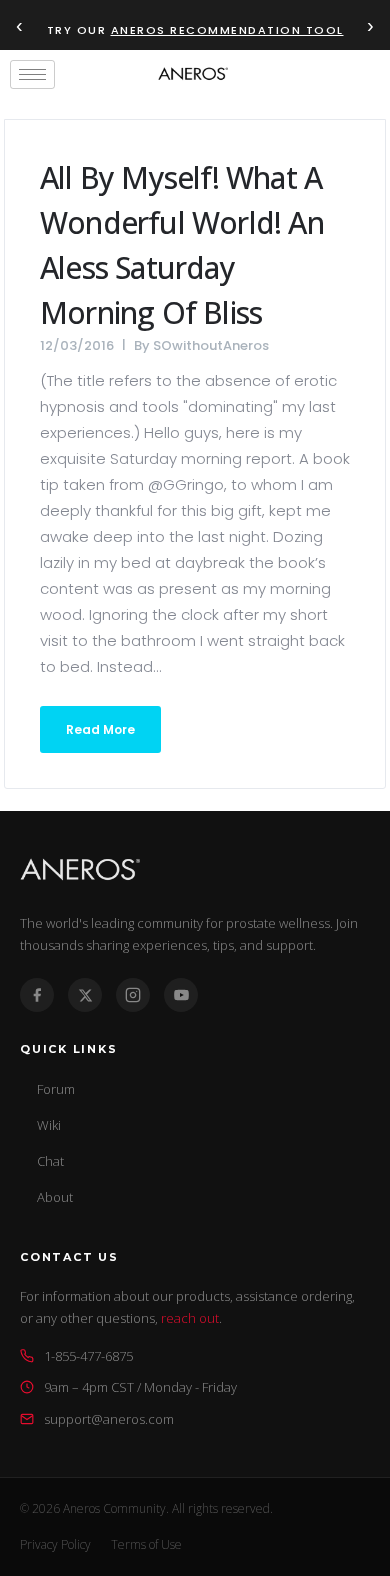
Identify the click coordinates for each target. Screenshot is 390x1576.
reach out (190, 1318)
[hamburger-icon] (32, 74)
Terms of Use (146, 1544)
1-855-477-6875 (88, 1356)
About (55, 1197)
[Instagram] (133, 995)
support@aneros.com (109, 1419)
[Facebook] (37, 995)
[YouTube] (181, 995)
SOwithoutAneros (211, 345)
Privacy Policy (55, 1544)
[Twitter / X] (85, 995)
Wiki (49, 1125)
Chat (50, 1161)
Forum (56, 1089)
